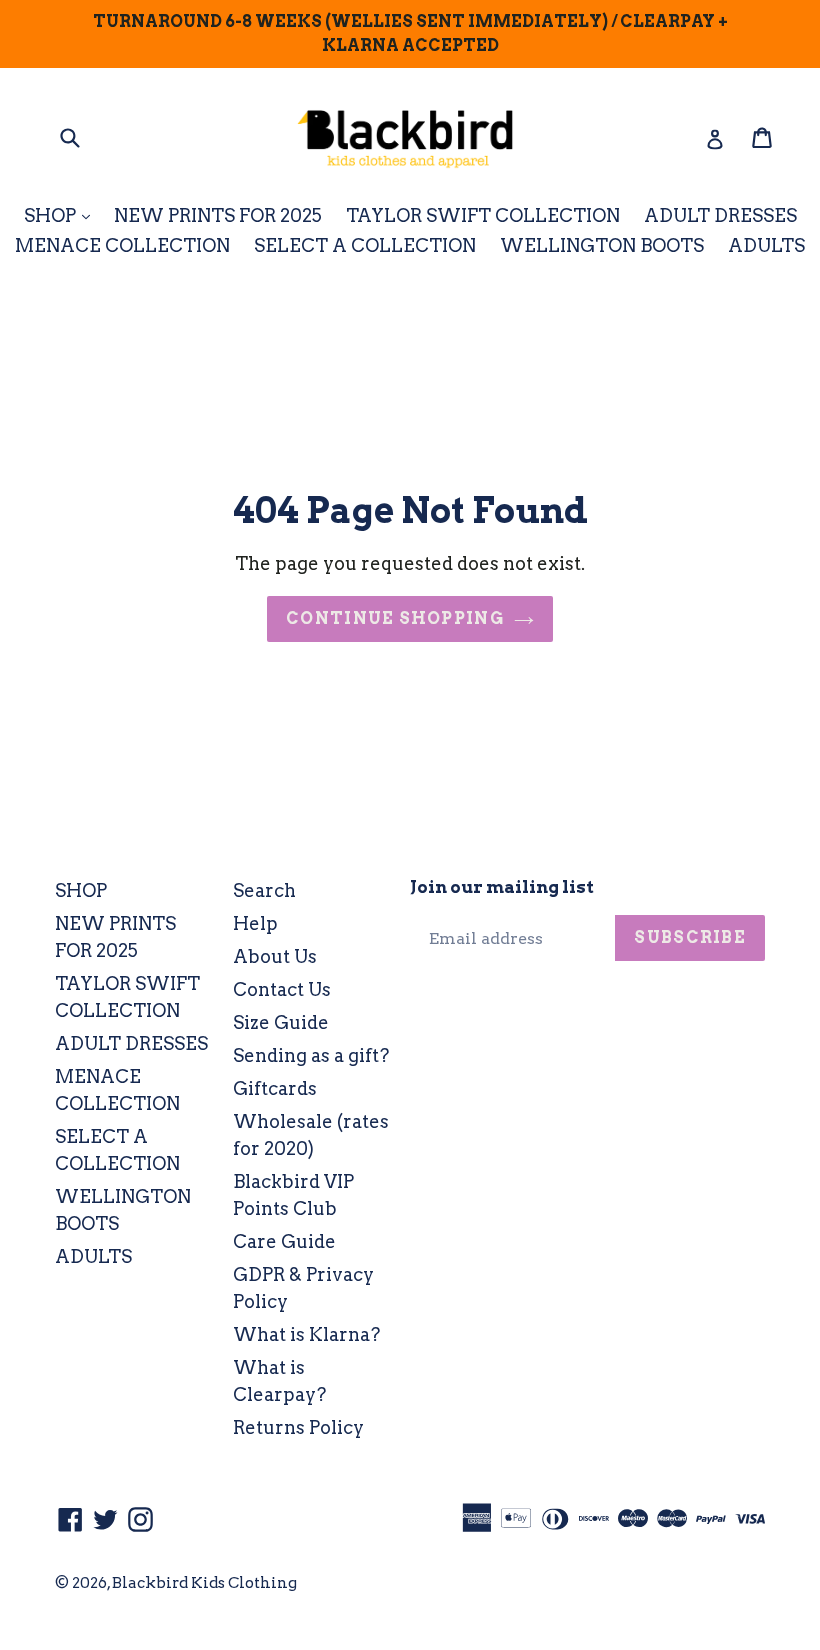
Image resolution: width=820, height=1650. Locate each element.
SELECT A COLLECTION (365, 245)
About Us (275, 956)
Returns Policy (298, 1427)
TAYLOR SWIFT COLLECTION (483, 215)
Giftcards (275, 1088)
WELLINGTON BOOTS (602, 245)
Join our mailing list (502, 887)
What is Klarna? (306, 1334)
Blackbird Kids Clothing (204, 1583)
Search (264, 890)
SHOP (62, 215)
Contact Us (282, 989)
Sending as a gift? (311, 1055)
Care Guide (284, 1241)
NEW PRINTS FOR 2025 (218, 215)
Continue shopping (395, 618)
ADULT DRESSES (720, 215)
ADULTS (766, 245)
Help (255, 923)
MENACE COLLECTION (122, 245)
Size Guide (281, 1022)
